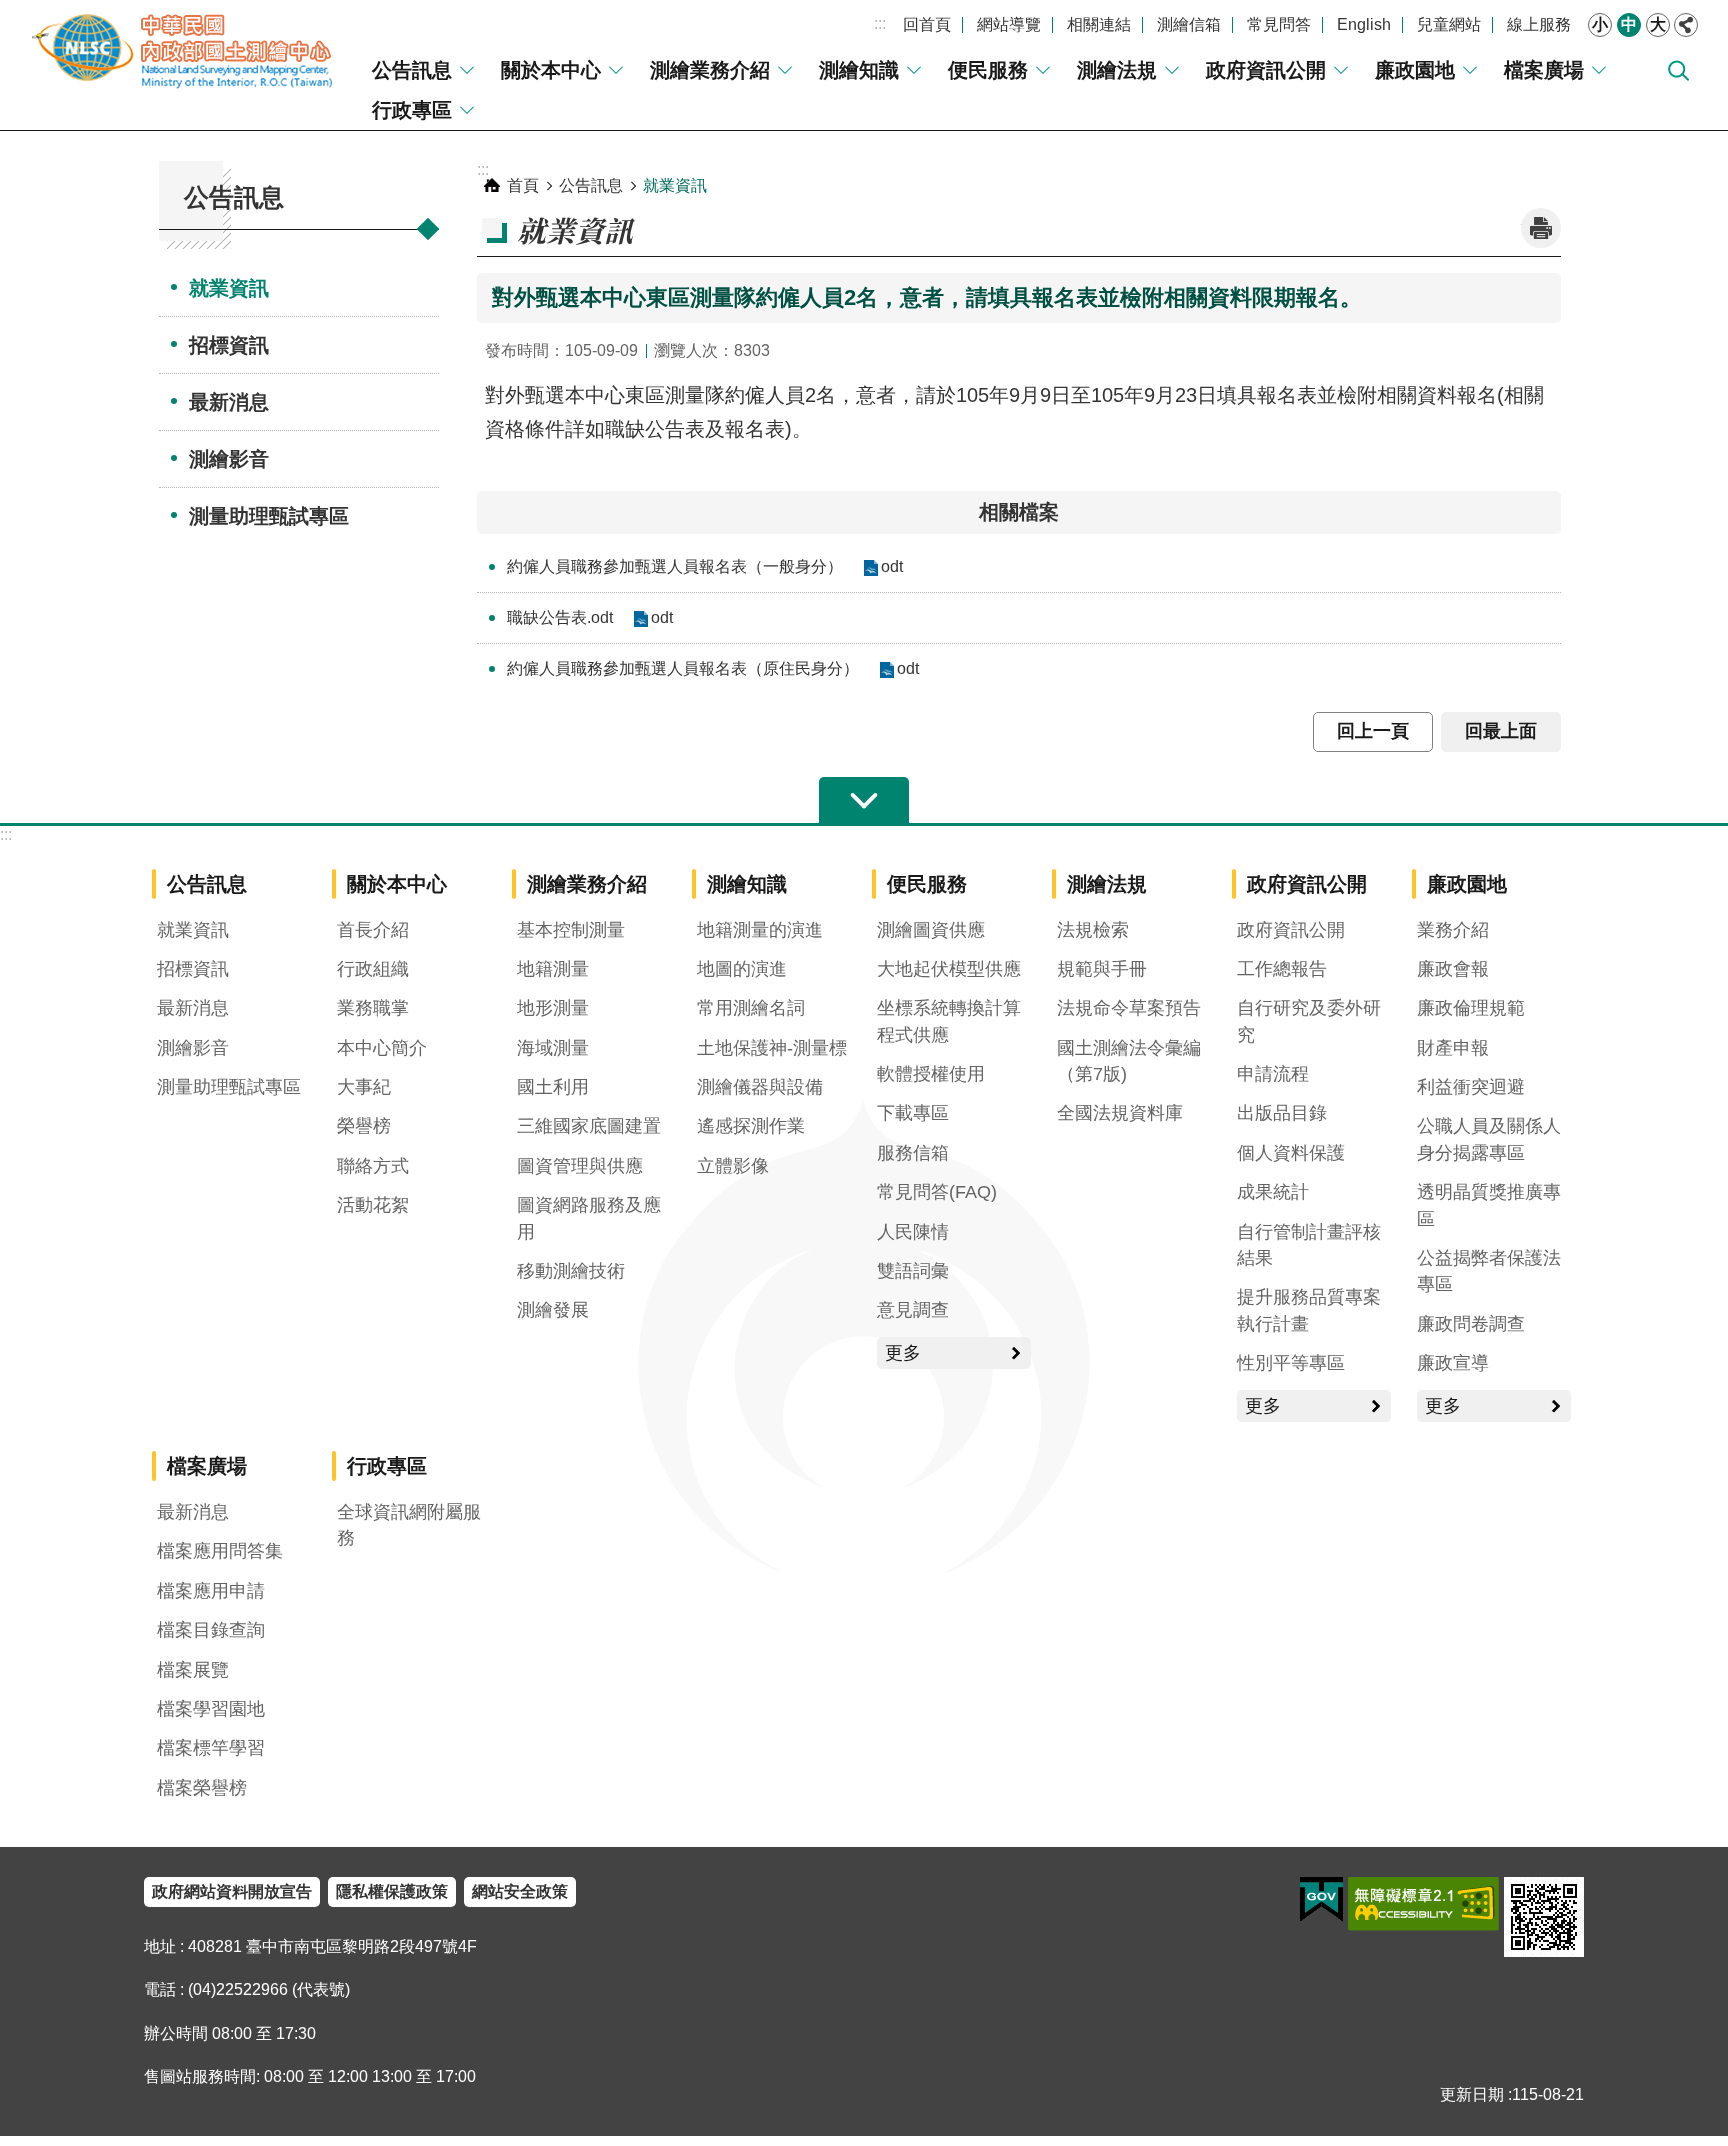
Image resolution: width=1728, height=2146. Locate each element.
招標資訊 (229, 345)
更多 (903, 1353)
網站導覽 (1009, 24)
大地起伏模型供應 (949, 969)
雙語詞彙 (913, 1271)
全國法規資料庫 (1120, 1113)
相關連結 (1099, 24)
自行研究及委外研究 (1309, 1021)
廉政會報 (1453, 969)
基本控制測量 (571, 930)
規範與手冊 (1102, 969)
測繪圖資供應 (931, 930)
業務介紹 (1453, 930)
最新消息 (229, 402)
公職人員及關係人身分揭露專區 (1489, 1139)
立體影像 (733, 1166)
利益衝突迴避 (1471, 1087)
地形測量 (553, 1008)
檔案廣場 (1544, 70)
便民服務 (988, 70)
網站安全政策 (520, 1891)
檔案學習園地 (211, 1709)
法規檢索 (1093, 930)
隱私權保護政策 (392, 1891)
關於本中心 (551, 70)
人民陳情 (913, 1232)
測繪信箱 (1189, 24)
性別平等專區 (1291, 1363)
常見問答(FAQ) (937, 1192)
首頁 (523, 185)
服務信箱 (913, 1153)
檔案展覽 (193, 1670)
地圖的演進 (742, 969)
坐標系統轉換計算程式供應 (949, 1021)
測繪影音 (229, 459)
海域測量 (553, 1048)
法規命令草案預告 (1129, 1008)
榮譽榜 (364, 1126)
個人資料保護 (1291, 1153)
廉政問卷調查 (1471, 1324)
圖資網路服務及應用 (589, 1218)
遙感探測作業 (751, 1126)
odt (892, 566)
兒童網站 (1449, 24)
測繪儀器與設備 (760, 1087)
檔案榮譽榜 (202, 1788)
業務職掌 (373, 1008)
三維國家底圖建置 (589, 1126)
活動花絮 (373, 1205)
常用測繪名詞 (751, 1008)
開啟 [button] (864, 801)
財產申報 (1453, 1048)
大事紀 (364, 1087)
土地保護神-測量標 (772, 1048)
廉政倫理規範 (1471, 1008)
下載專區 (913, 1113)
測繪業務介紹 (710, 70)
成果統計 (1273, 1192)
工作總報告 (1282, 969)
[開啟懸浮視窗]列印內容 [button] (1541, 228)
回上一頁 (1373, 731)
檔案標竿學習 (211, 1748)
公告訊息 (412, 70)
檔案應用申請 (211, 1591)
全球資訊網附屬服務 (409, 1525)
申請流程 (1273, 1074)
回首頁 (927, 24)
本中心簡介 (382, 1048)
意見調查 (913, 1310)
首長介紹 (373, 930)
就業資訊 (229, 288)
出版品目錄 (1282, 1113)
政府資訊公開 (1266, 70)
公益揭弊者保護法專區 (1489, 1271)
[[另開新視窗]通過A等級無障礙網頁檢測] (1423, 1904)
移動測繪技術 (571, 1271)
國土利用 (553, 1087)
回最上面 (1501, 731)
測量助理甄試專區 (269, 516)
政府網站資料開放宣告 (232, 1891)
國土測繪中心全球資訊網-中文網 (185, 50)
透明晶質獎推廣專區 (1489, 1205)
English (1364, 24)
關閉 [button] (1686, 25)
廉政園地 (1415, 70)
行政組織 (373, 969)
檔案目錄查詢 (211, 1630)
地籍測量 (553, 969)
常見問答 (1279, 24)
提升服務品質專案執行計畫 (1309, 1310)
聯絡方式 (373, 1166)
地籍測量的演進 (760, 930)
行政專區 (412, 110)
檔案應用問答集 (220, 1551)
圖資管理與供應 (580, 1166)
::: (880, 23)
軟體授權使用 (931, 1074)
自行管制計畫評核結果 (1309, 1245)
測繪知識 (859, 70)
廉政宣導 (1453, 1363)
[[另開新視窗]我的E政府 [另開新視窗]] (1321, 1900)
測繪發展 (553, 1310)
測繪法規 (1117, 70)
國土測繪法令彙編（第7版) (1129, 1061)
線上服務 (1539, 24)
